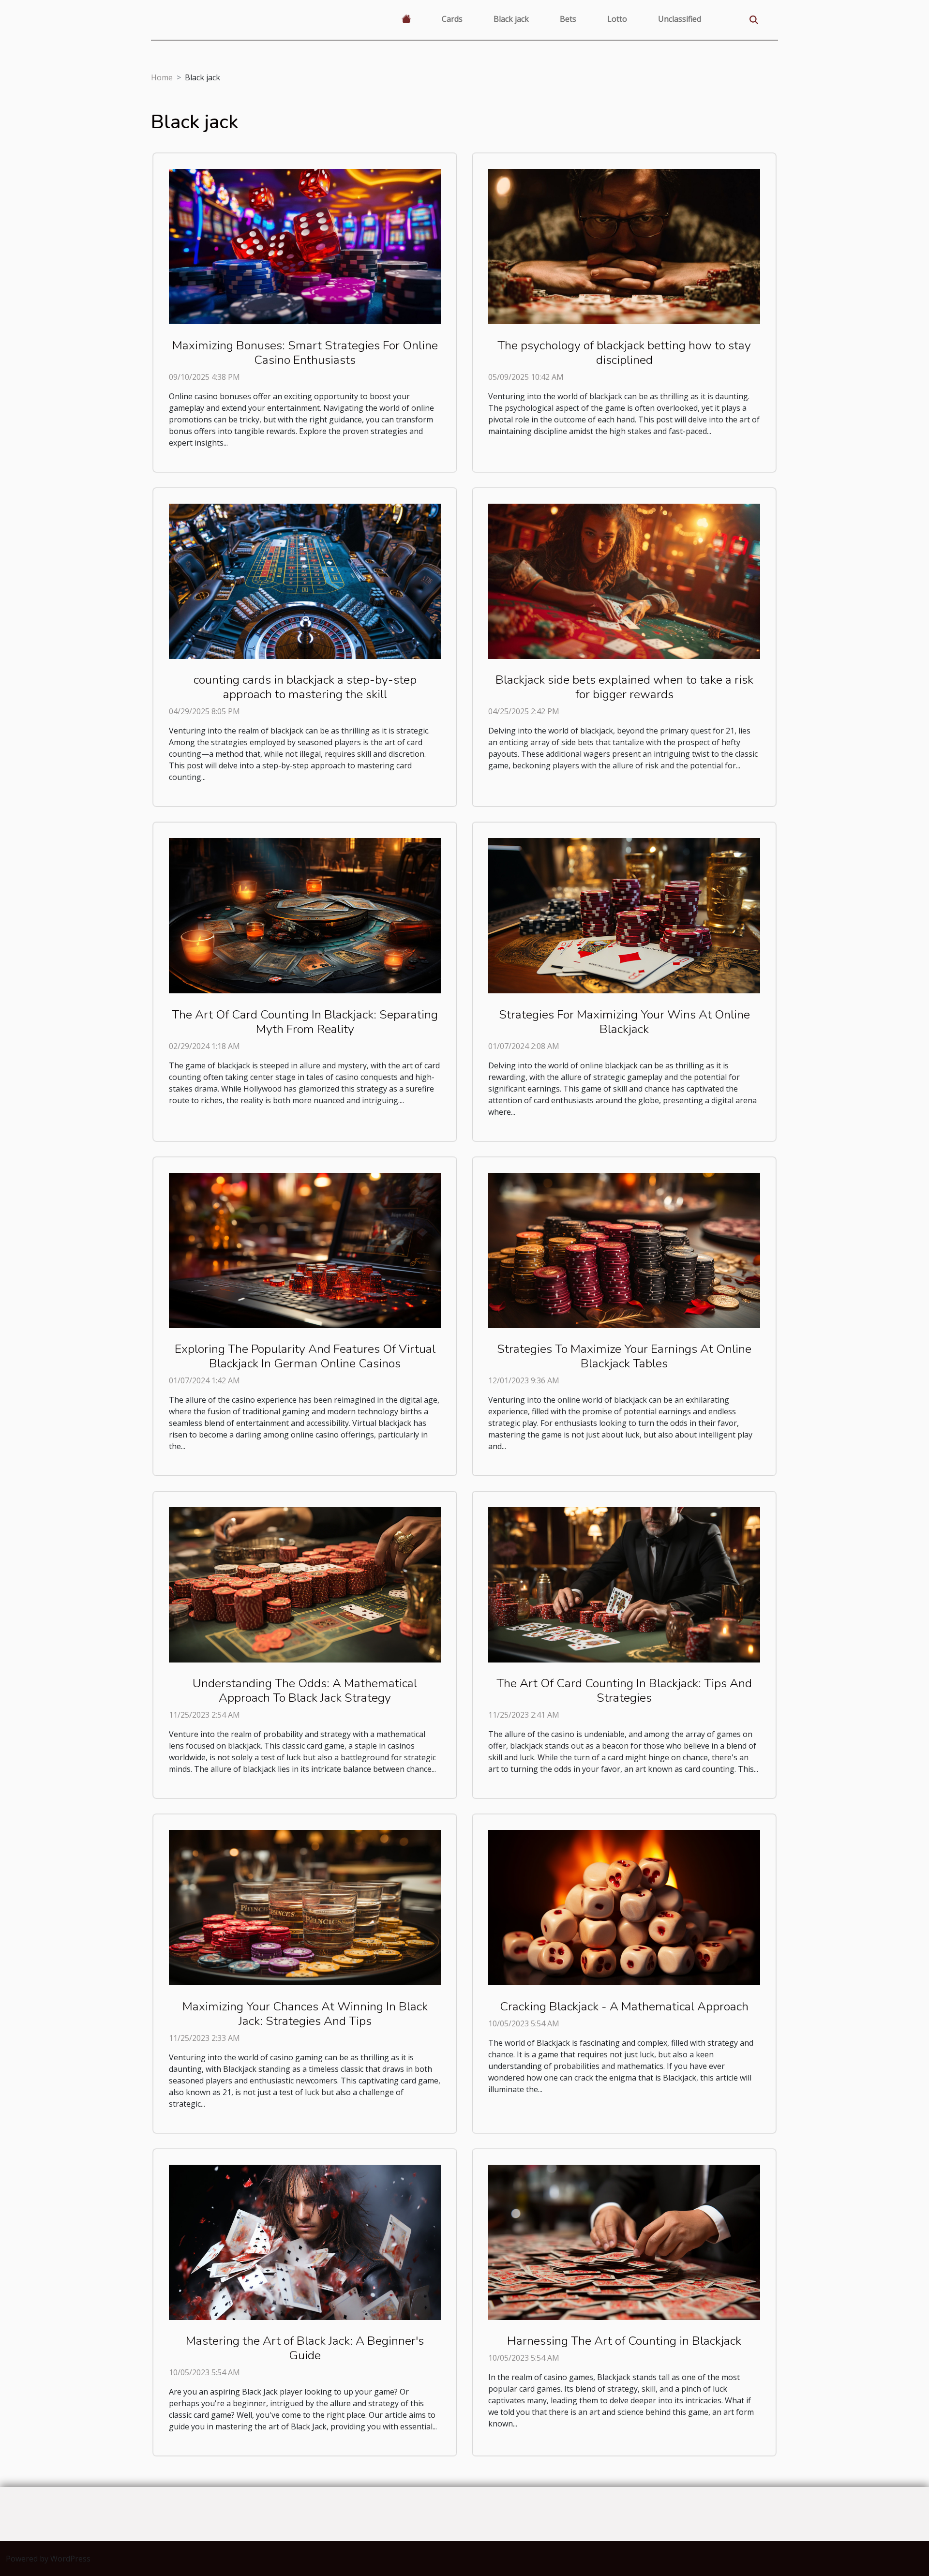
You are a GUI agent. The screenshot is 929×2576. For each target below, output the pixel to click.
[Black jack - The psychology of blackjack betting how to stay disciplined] (624, 246)
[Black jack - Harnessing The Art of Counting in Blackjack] (624, 2242)
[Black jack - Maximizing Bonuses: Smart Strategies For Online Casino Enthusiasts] (305, 246)
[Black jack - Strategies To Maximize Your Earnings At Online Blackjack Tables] (624, 1249)
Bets (568, 19)
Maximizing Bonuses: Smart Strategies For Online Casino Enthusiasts (305, 353)
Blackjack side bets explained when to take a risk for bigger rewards (624, 687)
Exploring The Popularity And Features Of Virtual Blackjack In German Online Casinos (305, 1356)
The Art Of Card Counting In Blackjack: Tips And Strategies (624, 1691)
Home (162, 77)
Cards (452, 19)
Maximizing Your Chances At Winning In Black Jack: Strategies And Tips (305, 2014)
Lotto (617, 19)
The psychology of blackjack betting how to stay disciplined (624, 353)
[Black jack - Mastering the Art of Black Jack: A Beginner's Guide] (305, 2242)
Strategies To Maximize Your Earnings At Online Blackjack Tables (624, 1356)
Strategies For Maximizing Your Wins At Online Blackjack (624, 1022)
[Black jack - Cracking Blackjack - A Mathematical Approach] (624, 1907)
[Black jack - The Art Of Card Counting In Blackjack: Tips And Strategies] (624, 1584)
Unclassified (680, 19)
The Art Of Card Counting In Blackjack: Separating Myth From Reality (305, 1022)
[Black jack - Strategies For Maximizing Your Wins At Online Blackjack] (624, 915)
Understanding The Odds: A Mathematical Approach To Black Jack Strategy (305, 1691)
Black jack (511, 19)
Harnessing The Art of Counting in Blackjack (624, 2341)
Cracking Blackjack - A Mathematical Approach (624, 2007)
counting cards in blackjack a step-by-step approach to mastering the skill (305, 687)
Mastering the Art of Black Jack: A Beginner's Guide (305, 2348)
